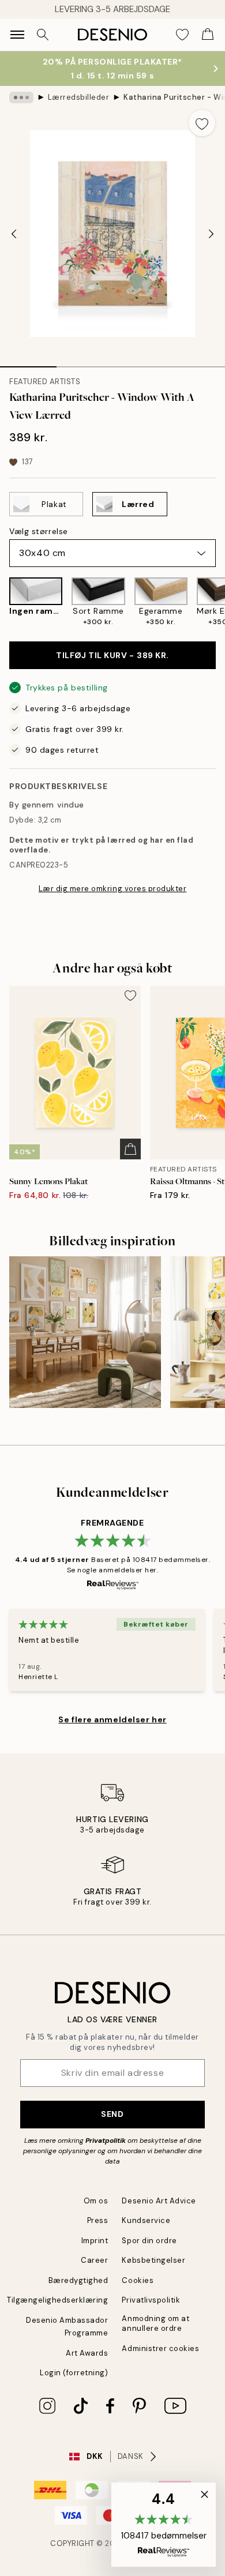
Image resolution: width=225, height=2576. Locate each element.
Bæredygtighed (78, 2280)
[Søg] (43, 35)
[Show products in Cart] (208, 35)
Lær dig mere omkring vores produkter (113, 889)
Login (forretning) (74, 2373)
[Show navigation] (17, 35)
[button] (164, 2525)
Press (98, 2220)
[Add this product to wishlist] (202, 123)
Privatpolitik (106, 2141)
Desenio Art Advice (159, 2201)
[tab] (28, 363)
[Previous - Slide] (14, 234)
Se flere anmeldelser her (112, 1719)
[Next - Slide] (211, 234)
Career (94, 2260)
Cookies (138, 2280)
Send (112, 2114)
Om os (96, 2201)
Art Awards (87, 2353)
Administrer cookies (160, 2348)
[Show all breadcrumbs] (21, 97)
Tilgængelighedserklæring (57, 2300)
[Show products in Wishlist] (182, 35)
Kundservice (146, 2220)
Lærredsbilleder (79, 97)
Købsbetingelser (153, 2260)
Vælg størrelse (39, 531)
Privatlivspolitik (151, 2300)
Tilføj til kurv (112, 655)
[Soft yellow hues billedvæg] (85, 1332)
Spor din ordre (149, 2241)
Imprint (95, 2241)
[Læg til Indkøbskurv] (130, 1149)
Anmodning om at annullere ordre (155, 2323)
